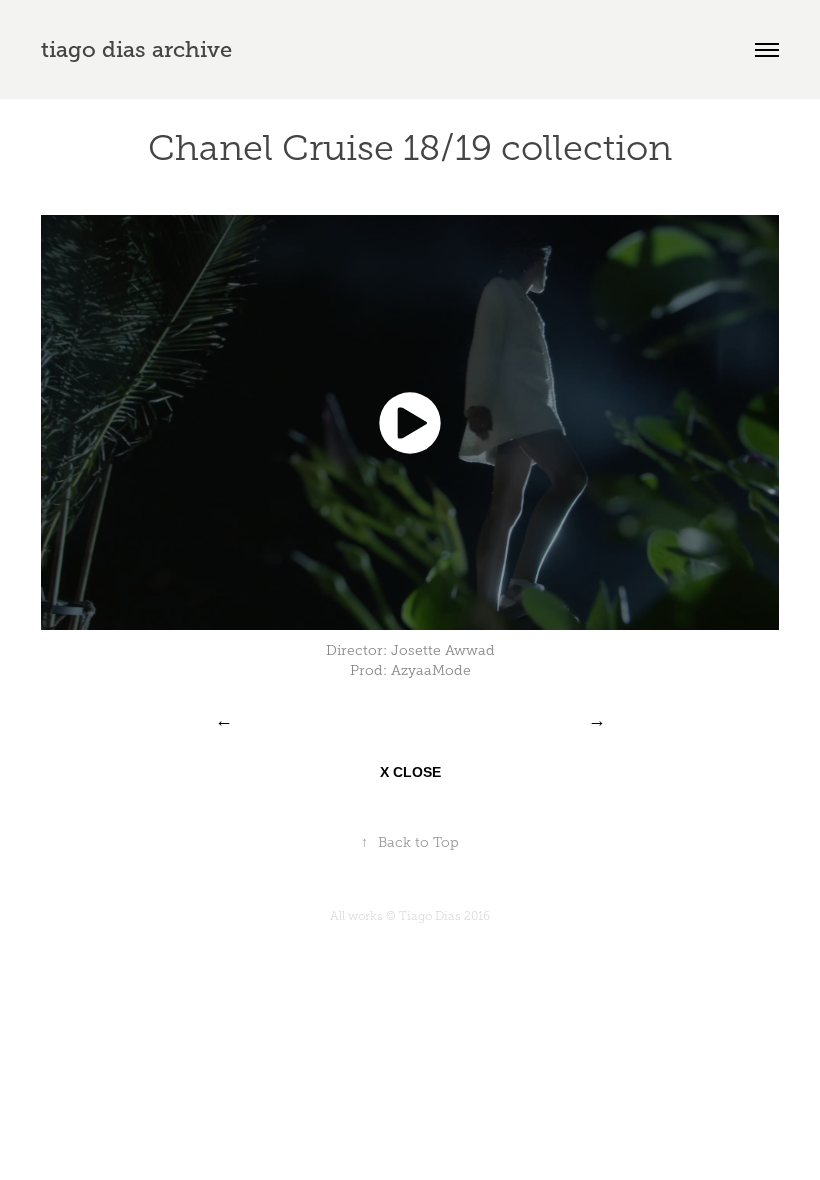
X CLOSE (410, 772)
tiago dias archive (136, 49)
